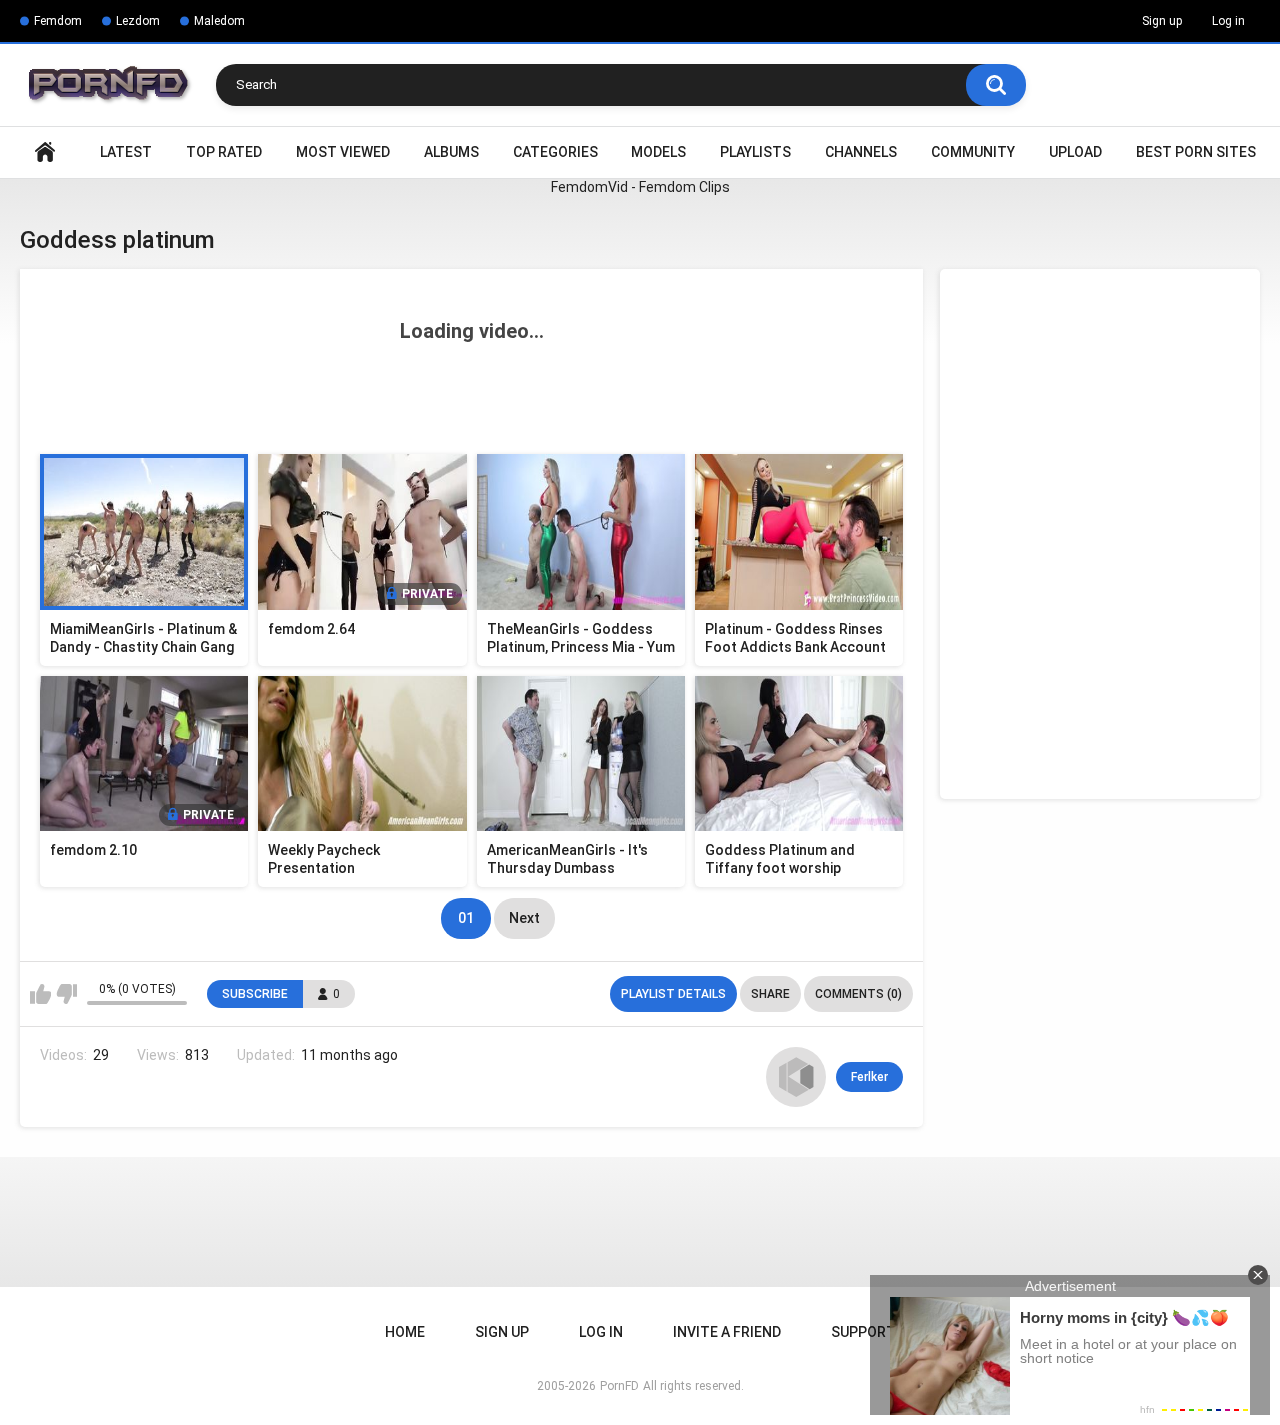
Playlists (755, 152)
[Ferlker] (796, 1077)
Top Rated (224, 152)
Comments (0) (858, 994)
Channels (861, 152)
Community (973, 152)
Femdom (58, 21)
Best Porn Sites (1196, 152)
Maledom (219, 21)
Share (770, 994)
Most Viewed (343, 152)
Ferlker (869, 1077)
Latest (126, 152)
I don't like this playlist (66, 994)
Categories (555, 152)
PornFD (619, 1386)
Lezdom (138, 21)
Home (45, 152)
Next (524, 918)
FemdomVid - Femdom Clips (640, 187)
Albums (451, 152)
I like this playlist (40, 994)
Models (658, 152)
